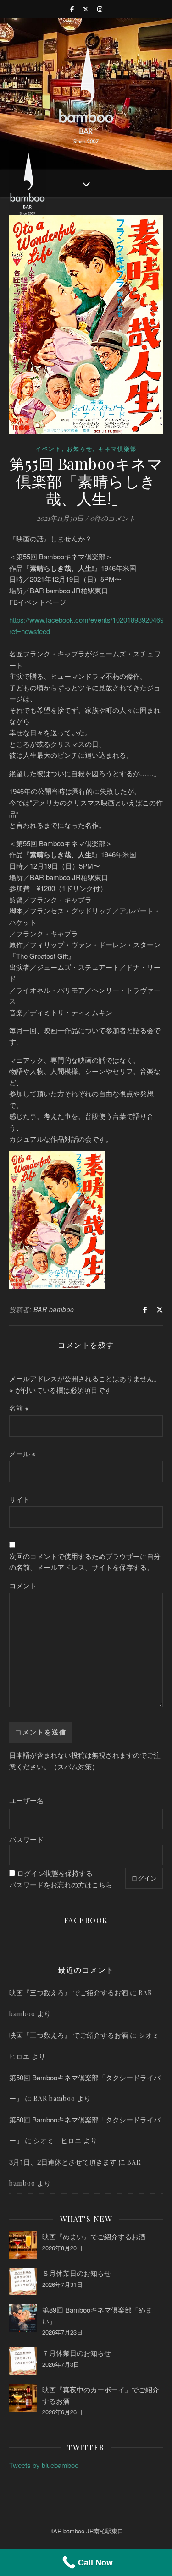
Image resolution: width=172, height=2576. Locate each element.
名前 (19, 1408)
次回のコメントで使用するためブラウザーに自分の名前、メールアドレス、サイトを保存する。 (85, 1562)
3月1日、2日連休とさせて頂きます (63, 2162)
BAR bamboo (54, 1309)
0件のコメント (113, 518)
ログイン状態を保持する (55, 1873)
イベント (49, 448)
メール (22, 1453)
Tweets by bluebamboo (44, 2465)
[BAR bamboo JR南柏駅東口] (86, 94)
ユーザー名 (26, 1800)
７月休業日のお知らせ (77, 2353)
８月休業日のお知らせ (77, 2273)
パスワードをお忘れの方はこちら (61, 1884)
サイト (19, 1499)
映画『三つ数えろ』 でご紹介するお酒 (69, 1992)
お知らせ (80, 448)
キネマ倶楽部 (117, 448)
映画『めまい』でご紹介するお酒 (94, 2236)
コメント (23, 1585)
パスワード (26, 1839)
